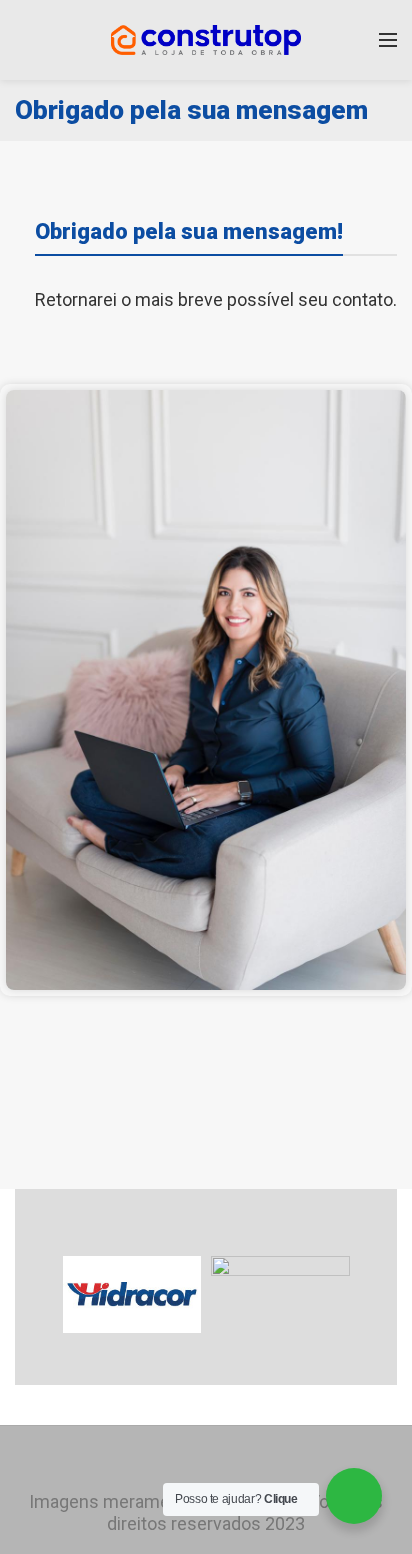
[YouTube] (234, 1461)
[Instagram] (206, 1461)
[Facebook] (178, 1461)
